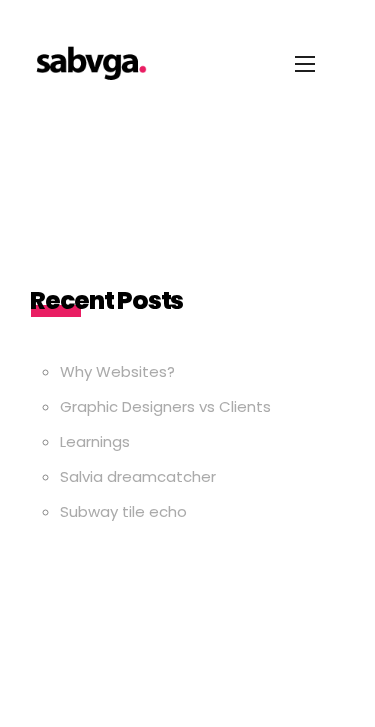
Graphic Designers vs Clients (165, 406)
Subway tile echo (123, 511)
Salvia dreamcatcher (138, 476)
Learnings (95, 441)
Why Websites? (117, 371)
